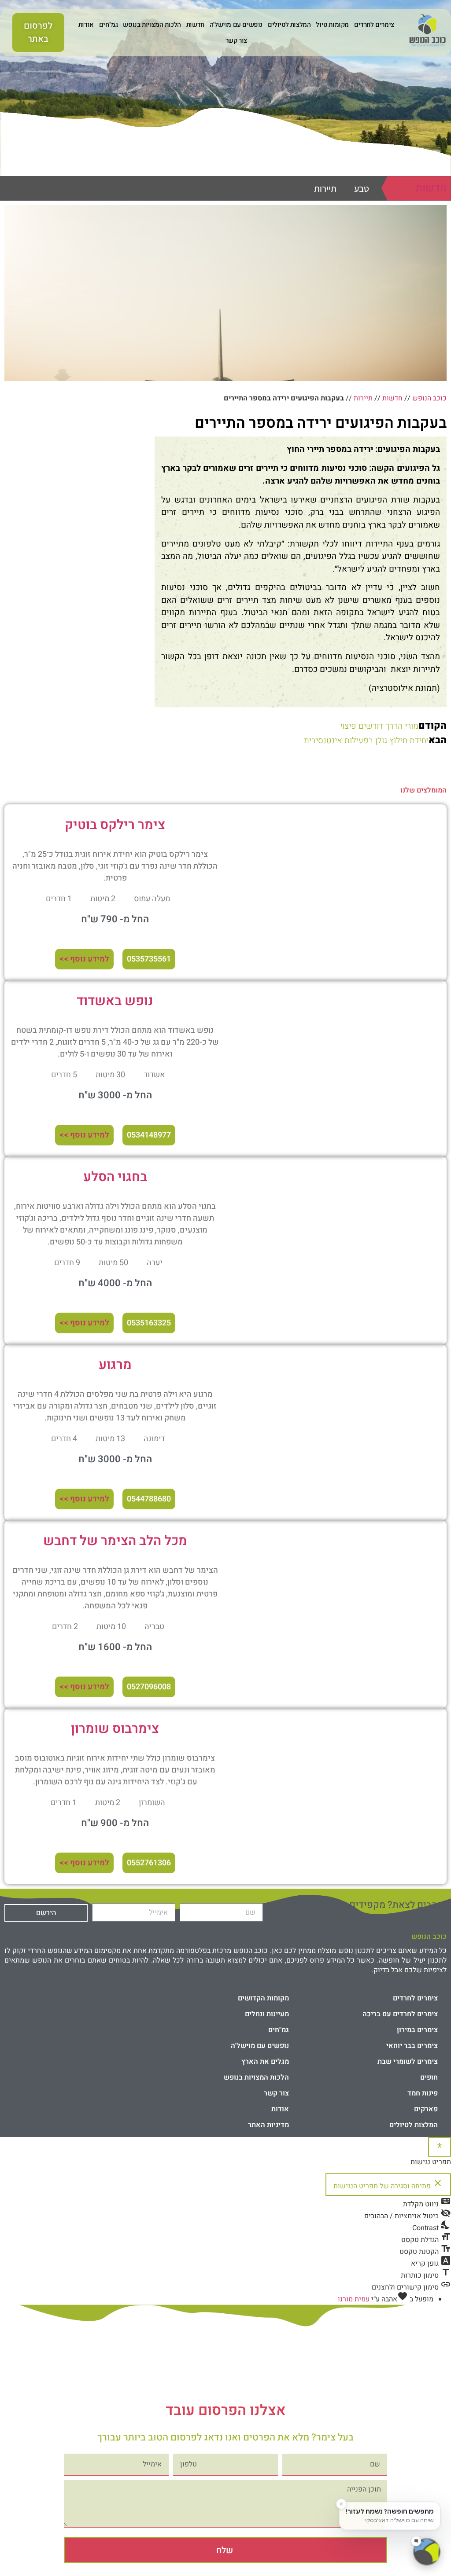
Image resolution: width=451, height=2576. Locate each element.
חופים (429, 2077)
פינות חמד (423, 2093)
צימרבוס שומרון (115, 1729)
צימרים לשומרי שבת (408, 2062)
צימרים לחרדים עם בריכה (400, 2014)
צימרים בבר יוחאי (412, 2046)
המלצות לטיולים (289, 25)
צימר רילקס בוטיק (115, 825)
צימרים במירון (417, 2030)
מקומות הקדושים (263, 1998)
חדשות (195, 25)
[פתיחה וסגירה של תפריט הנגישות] (440, 2147)
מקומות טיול (332, 25)
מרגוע (115, 1365)
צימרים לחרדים (374, 25)
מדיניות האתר (268, 2125)
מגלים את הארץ (265, 2062)
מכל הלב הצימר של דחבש (115, 1541)
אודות (86, 25)
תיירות (325, 189)
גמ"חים (109, 25)
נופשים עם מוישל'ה (236, 25)
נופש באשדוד (115, 1001)
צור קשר (236, 40)
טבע (362, 189)
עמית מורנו (354, 2299)
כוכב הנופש (429, 398)
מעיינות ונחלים (267, 2014)
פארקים (426, 2109)
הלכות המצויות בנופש (152, 25)
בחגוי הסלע (115, 1177)
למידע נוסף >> (84, 959)
